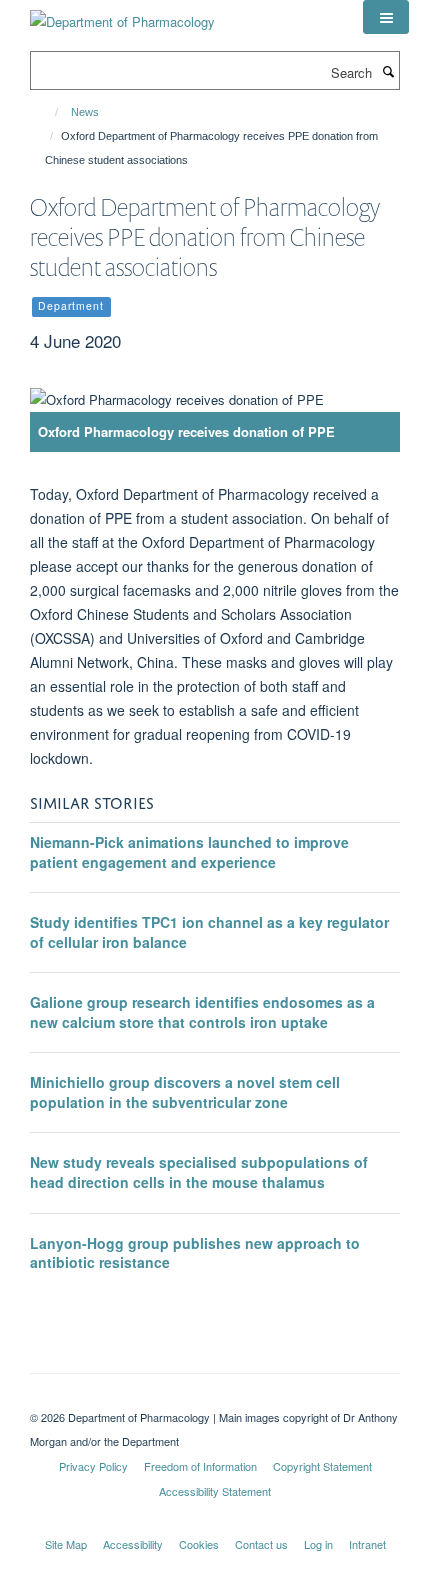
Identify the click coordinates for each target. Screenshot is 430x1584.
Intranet (367, 1544)
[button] (386, 17)
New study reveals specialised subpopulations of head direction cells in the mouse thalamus (199, 1172)
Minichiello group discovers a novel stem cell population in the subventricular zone (185, 1092)
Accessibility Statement (215, 1491)
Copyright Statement (322, 1466)
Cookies (199, 1544)
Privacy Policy (93, 1466)
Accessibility (133, 1544)
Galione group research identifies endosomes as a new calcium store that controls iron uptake (202, 1012)
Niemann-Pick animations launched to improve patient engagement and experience (189, 852)
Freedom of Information (200, 1466)
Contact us (261, 1544)
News (85, 112)
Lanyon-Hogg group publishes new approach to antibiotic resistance (195, 1253)
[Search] (388, 71)
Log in (318, 1544)
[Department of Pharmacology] (122, 14)
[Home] (47, 112)
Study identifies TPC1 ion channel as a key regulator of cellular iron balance (209, 932)
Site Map (66, 1544)
